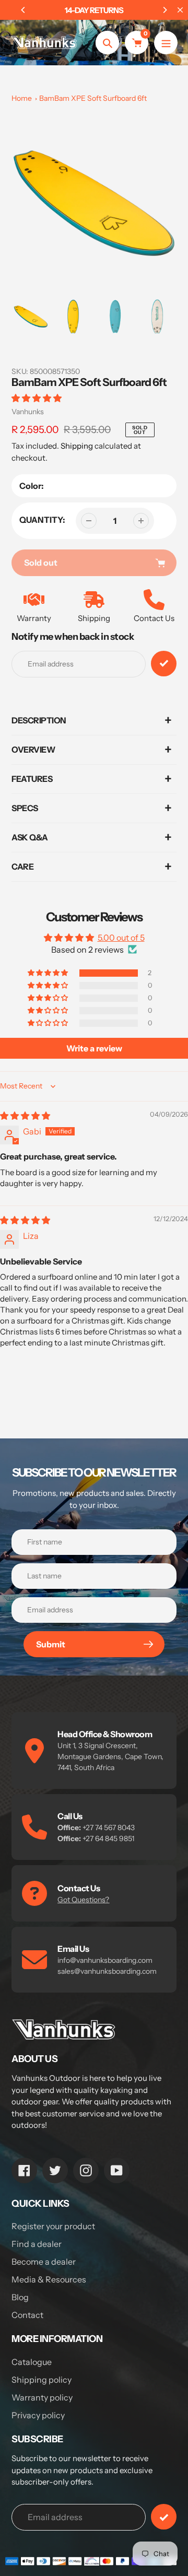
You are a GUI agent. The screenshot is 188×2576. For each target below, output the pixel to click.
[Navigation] (166, 43)
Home (22, 98)
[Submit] (164, 2517)
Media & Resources (49, 2279)
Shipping (77, 446)
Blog (20, 2297)
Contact (27, 2315)
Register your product (53, 2226)
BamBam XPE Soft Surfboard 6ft (93, 98)
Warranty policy (42, 2397)
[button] (37, 398)
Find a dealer (37, 2244)
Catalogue (32, 2362)
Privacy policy (38, 2415)
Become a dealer (44, 2262)
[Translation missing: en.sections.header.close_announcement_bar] (180, 10)
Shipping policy (42, 2380)
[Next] (164, 10)
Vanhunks (28, 412)
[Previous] (23, 10)
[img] (25, 1116)
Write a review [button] (94, 1048)
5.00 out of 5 (121, 938)
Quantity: (42, 520)
